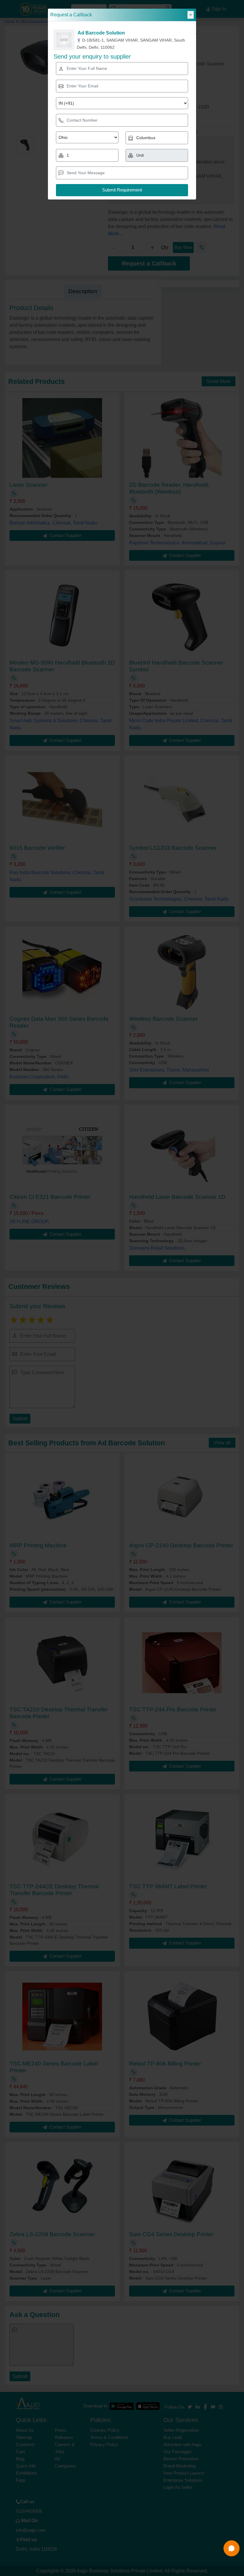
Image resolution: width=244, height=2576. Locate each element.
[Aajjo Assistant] (232, 2548)
